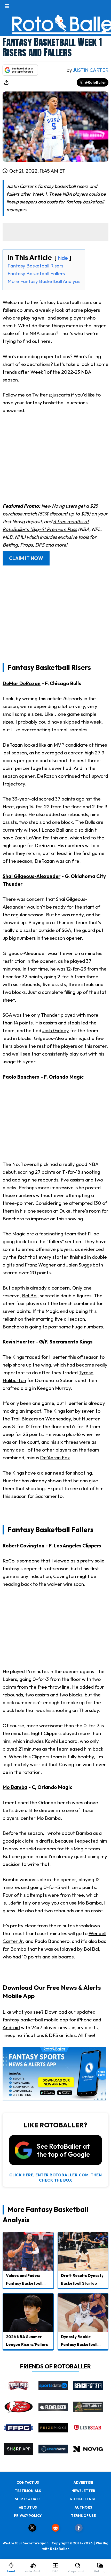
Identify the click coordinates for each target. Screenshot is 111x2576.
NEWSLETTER (83, 2491)
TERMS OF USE (83, 2516)
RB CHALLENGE (83, 2499)
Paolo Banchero (21, 1077)
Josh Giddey (55, 1030)
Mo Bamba (15, 1787)
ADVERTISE (83, 2482)
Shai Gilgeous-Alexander (31, 876)
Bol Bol (30, 1296)
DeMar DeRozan (22, 683)
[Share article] (6, 82)
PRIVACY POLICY (28, 2516)
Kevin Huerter (19, 1342)
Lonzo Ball (53, 830)
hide (63, 258)
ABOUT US (28, 2507)
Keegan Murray (54, 1388)
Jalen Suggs (79, 1265)
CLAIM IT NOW (26, 558)
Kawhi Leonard (61, 1741)
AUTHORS (83, 2507)
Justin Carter (91, 70)
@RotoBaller (95, 82)
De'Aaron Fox (55, 1457)
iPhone (84, 2020)
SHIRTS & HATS (28, 2499)
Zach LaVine (28, 838)
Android (11, 2027)
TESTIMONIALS (28, 2491)
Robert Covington (23, 1546)
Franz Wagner (40, 1265)
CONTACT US (28, 2482)
